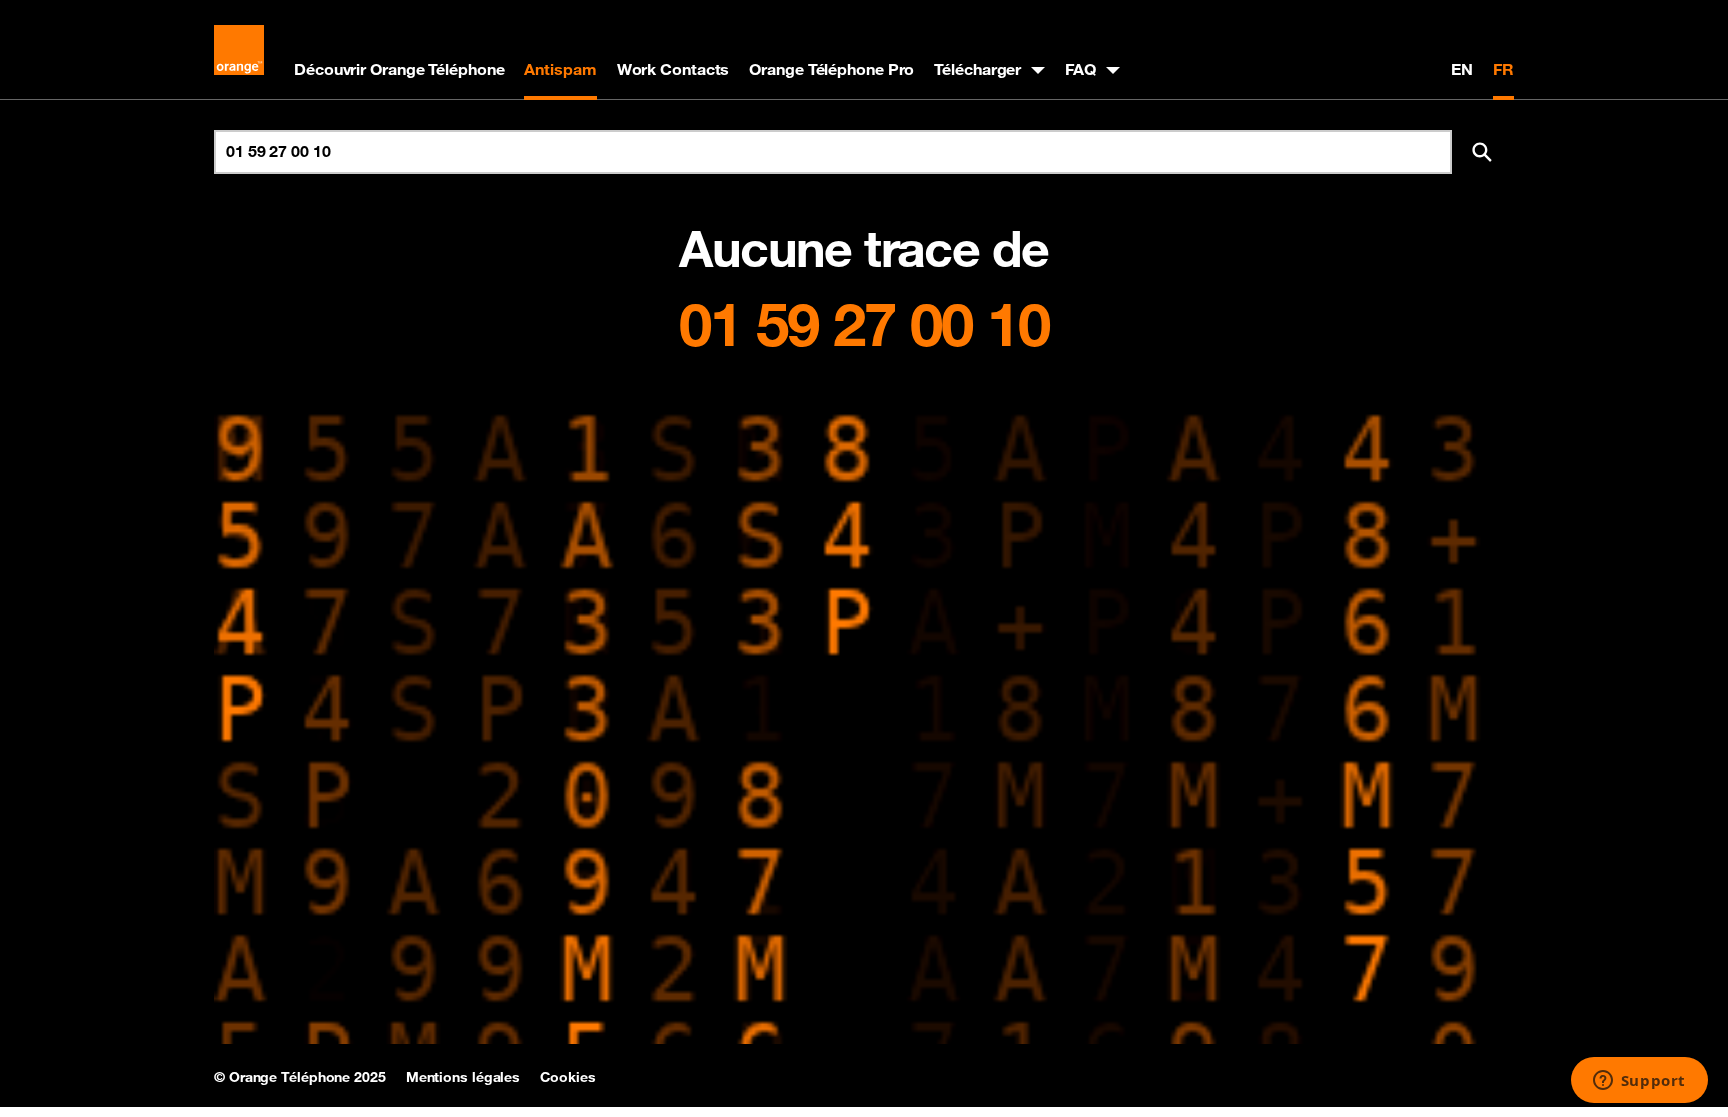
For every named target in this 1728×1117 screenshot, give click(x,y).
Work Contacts (673, 69)
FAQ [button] (1080, 69)
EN (1462, 69)
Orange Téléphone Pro (831, 69)
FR (1503, 69)
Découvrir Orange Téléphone (399, 69)
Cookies (567, 1077)
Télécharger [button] (977, 69)
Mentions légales (463, 1077)
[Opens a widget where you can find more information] (1639, 1082)
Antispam (560, 69)
